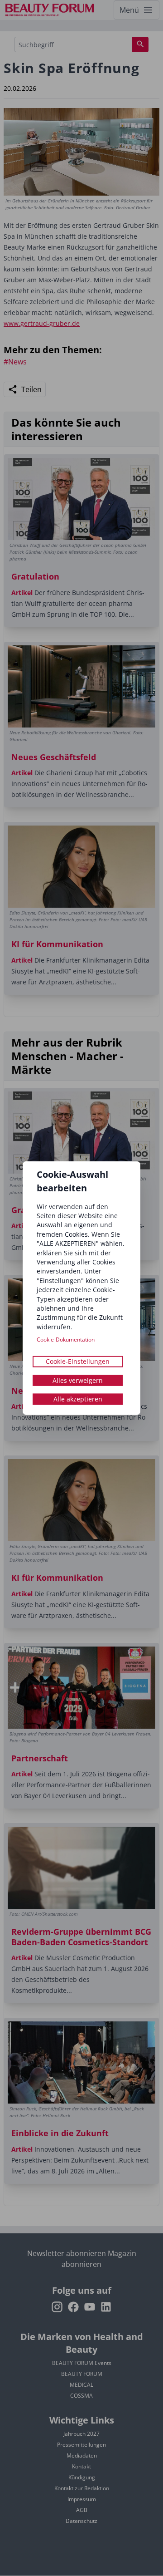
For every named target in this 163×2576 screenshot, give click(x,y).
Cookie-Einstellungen (78, 1361)
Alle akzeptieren (78, 1399)
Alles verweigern (78, 1380)
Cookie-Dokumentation (66, 1339)
